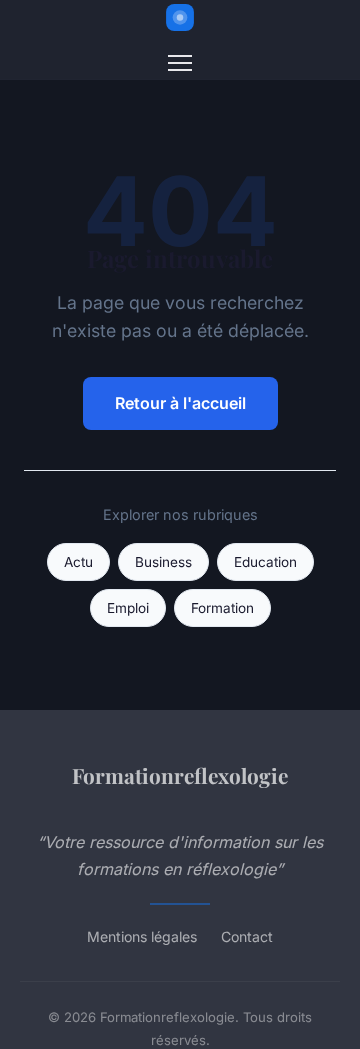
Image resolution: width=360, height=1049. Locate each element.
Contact (247, 936)
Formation (222, 608)
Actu (78, 562)
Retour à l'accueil (180, 403)
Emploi (128, 608)
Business (163, 562)
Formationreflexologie (180, 775)
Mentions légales (142, 936)
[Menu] (180, 63)
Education (265, 562)
